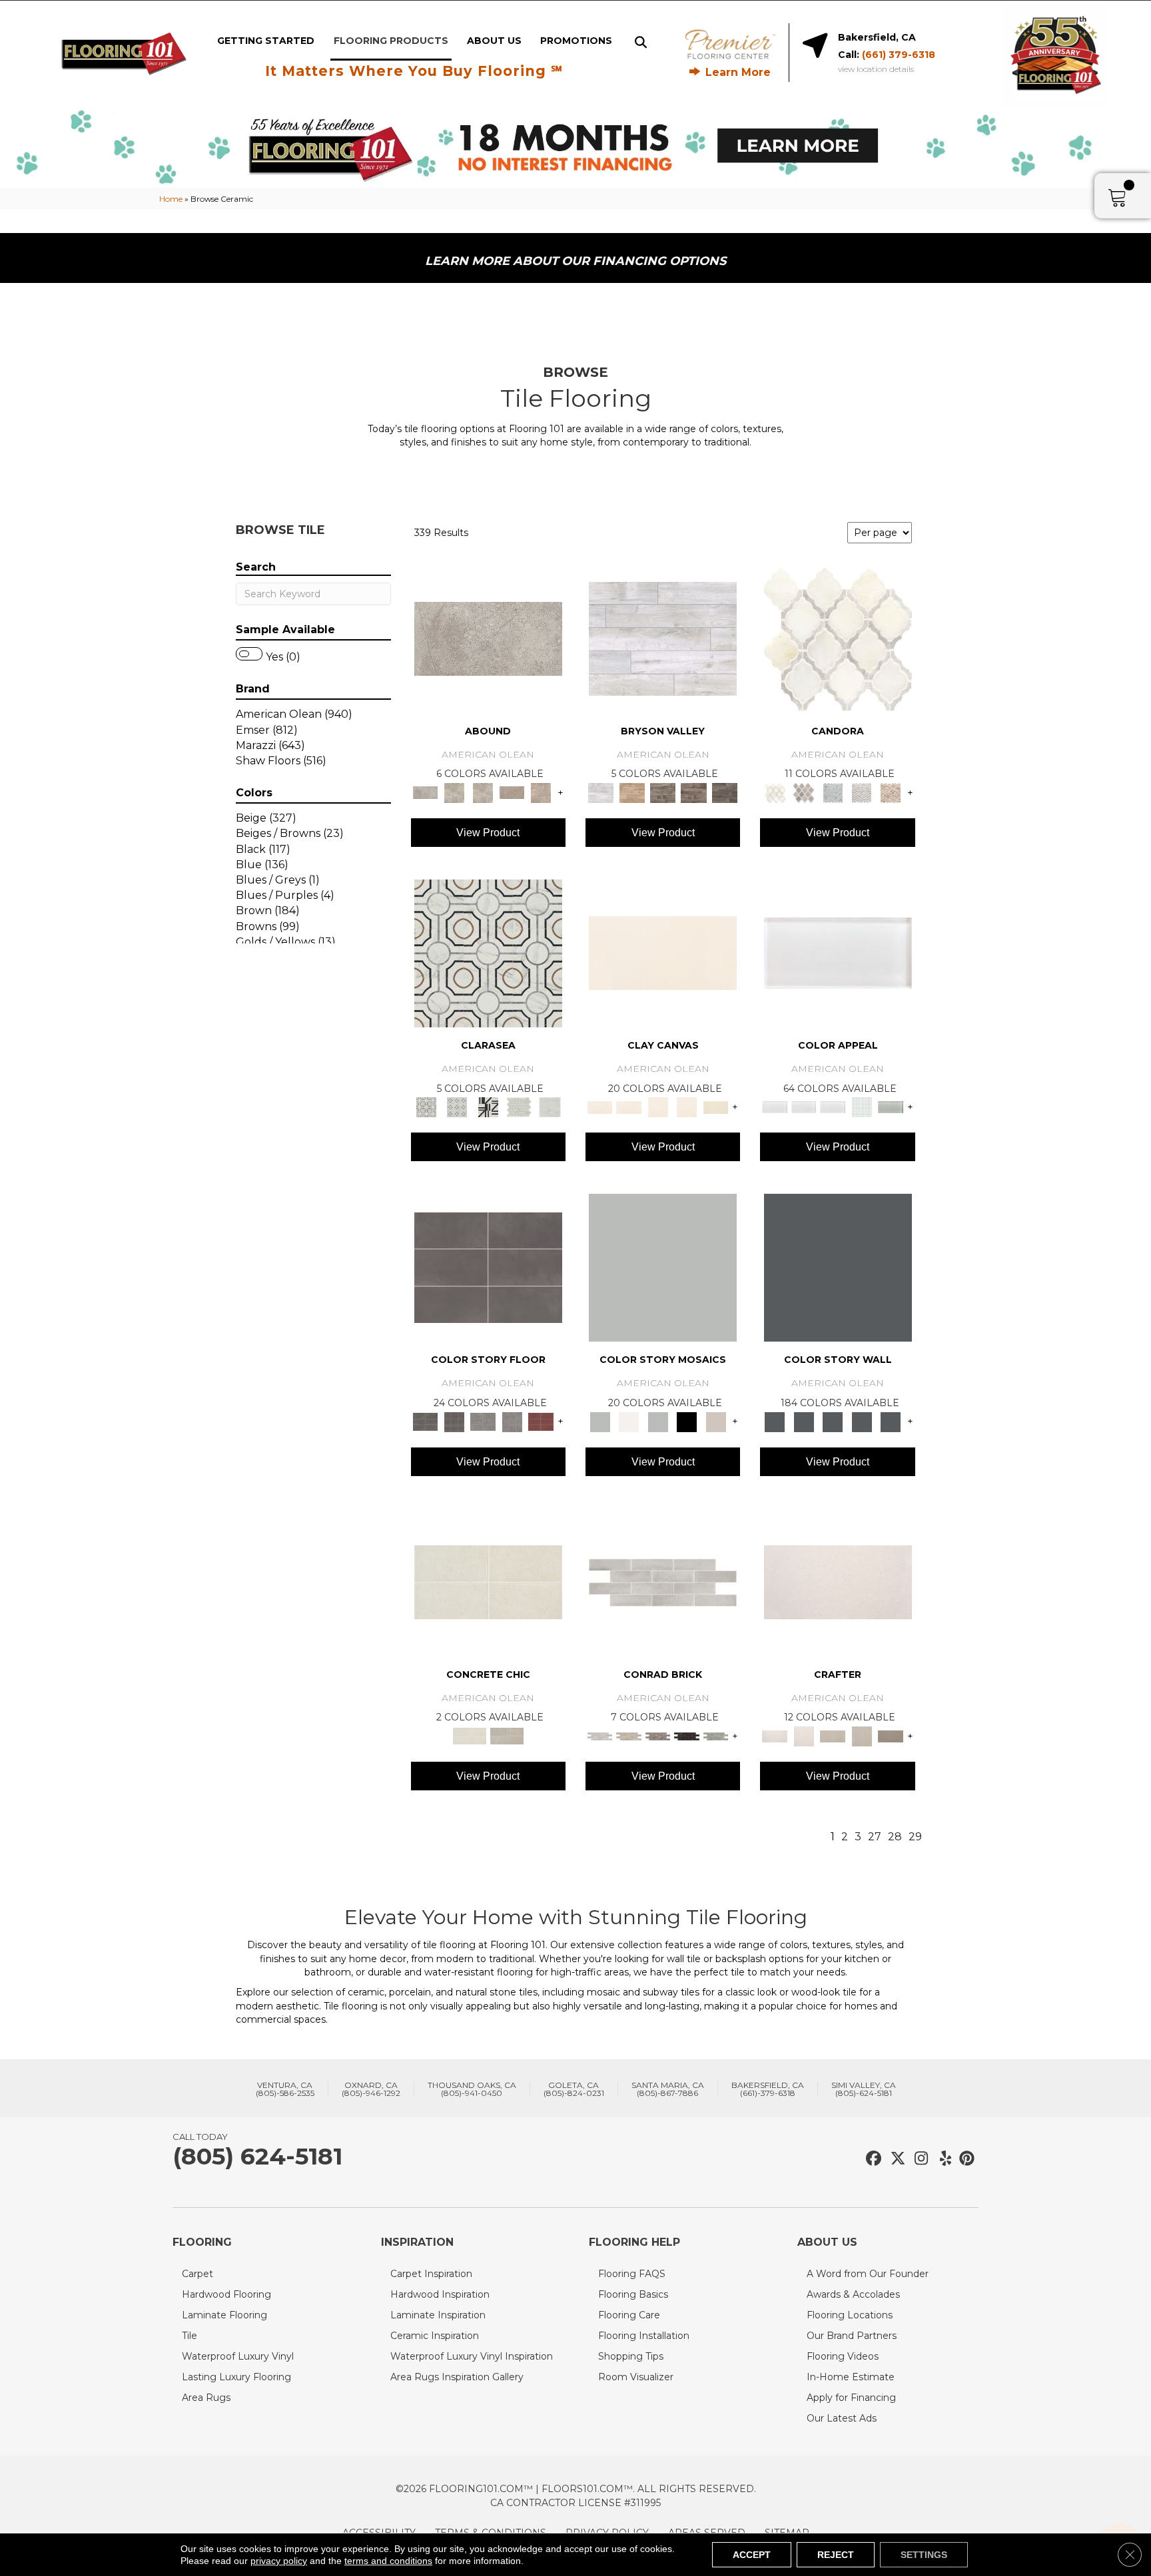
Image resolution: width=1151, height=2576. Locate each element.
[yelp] (942, 2159)
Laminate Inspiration (438, 2315)
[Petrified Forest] (694, 792)
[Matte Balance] (658, 1421)
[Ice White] (628, 1421)
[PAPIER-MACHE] (838, 1581)
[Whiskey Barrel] (631, 792)
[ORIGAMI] (891, 1735)
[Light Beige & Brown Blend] (891, 792)
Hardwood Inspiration (440, 2294)
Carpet (197, 2274)
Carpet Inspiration (431, 2274)
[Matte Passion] (541, 1421)
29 (915, 1837)
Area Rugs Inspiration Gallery (457, 2377)
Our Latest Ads (842, 2418)
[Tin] (658, 1735)
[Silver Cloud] (891, 1107)
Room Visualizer (636, 2377)
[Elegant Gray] (507, 1735)
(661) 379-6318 (899, 55)
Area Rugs (206, 2398)
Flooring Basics (633, 2294)
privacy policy (279, 2561)
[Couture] (488, 1107)
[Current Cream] (488, 1581)
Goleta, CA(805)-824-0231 (574, 2089)
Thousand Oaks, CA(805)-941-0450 (472, 2089)
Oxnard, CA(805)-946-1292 (371, 2089)
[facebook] (872, 2159)
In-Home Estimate (851, 2377)
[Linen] (628, 1735)
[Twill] (833, 1735)
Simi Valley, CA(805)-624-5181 (864, 2089)
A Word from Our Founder (868, 2274)
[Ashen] (512, 792)
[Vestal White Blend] (838, 638)
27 (875, 1837)
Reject (836, 2555)
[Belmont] (457, 1107)
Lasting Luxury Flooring (236, 2377)
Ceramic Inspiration (435, 2336)
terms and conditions (388, 2561)
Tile (190, 2336)
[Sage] (716, 1735)
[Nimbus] (488, 638)
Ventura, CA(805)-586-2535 (285, 2089)
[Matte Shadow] (488, 1267)
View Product (488, 833)
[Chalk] (663, 952)
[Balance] (663, 1267)
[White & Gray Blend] (862, 792)
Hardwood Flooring (226, 2294)
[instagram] (918, 2159)
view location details (876, 69)
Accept (752, 2555)
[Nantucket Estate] (663, 792)
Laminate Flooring (224, 2315)
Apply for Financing (851, 2398)
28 (895, 1837)
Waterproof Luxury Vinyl (238, 2356)
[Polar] (663, 1581)
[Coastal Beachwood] (663, 638)
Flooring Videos (843, 2356)
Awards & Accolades (853, 2294)
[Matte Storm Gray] (483, 1421)
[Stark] (687, 1735)
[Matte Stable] (716, 1421)
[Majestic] (519, 1107)
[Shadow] (838, 1267)
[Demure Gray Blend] (804, 792)
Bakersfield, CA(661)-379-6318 (768, 2089)
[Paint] (716, 1107)
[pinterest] (965, 2159)
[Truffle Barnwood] (725, 792)
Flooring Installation (644, 2336)
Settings (924, 2555)
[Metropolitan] (488, 952)
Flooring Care (629, 2315)
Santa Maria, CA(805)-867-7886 (668, 2089)
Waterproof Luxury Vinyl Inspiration (472, 2356)
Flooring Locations (850, 2315)
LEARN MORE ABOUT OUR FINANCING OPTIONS (575, 261)
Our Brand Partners (852, 2336)
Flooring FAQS (632, 2274)
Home (171, 199)
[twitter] (895, 2159)
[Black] (687, 1421)
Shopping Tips (631, 2356)
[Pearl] (838, 952)
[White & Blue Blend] (833, 792)
